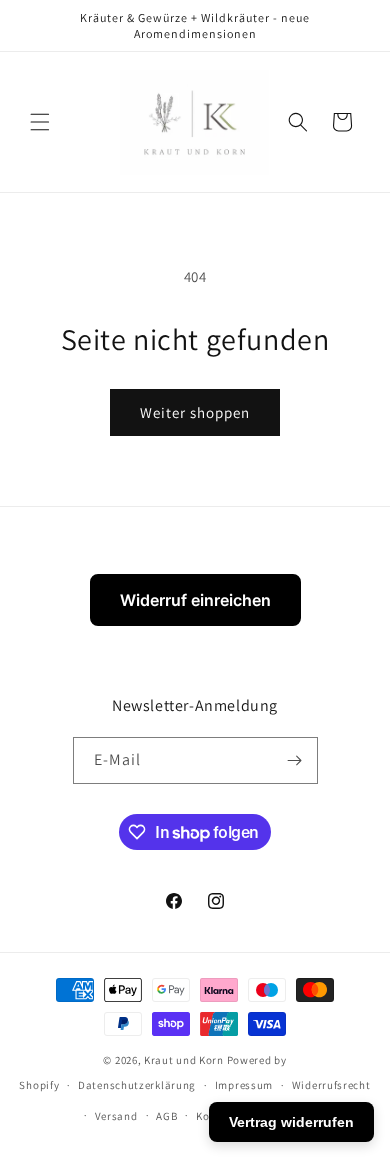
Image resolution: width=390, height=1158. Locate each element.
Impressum (244, 1085)
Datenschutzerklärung (137, 1085)
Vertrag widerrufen (291, 1122)
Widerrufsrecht (331, 1085)
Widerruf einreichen (195, 600)
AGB (166, 1116)
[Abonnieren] (295, 760)
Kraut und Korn (184, 1060)
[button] (40, 122)
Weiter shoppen (195, 412)
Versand (116, 1116)
